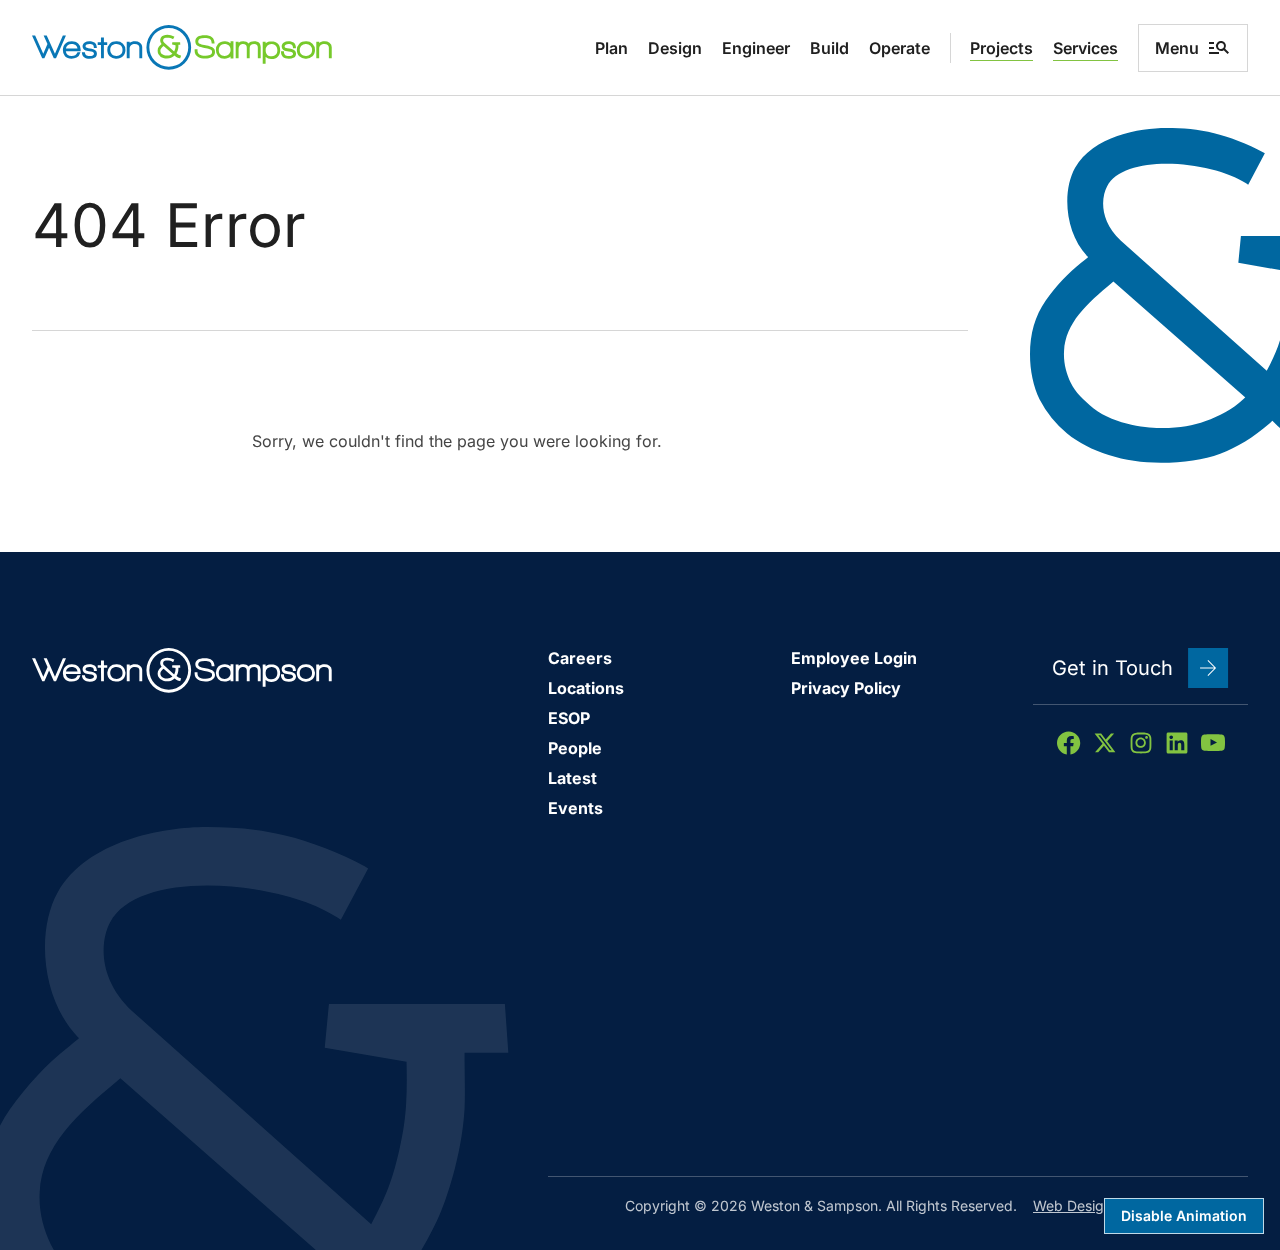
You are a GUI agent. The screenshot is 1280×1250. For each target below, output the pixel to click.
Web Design (1072, 1205)
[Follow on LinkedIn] (1177, 743)
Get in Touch (1112, 668)
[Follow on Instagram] (1141, 743)
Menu (1177, 48)
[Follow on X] (1105, 743)
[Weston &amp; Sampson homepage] (182, 47)
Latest (572, 778)
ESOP (569, 718)
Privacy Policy (846, 688)
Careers (580, 658)
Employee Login (854, 658)
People (575, 748)
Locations (586, 688)
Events (575, 808)
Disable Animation (1184, 1215)
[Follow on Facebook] (1069, 743)
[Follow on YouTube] (1213, 743)
